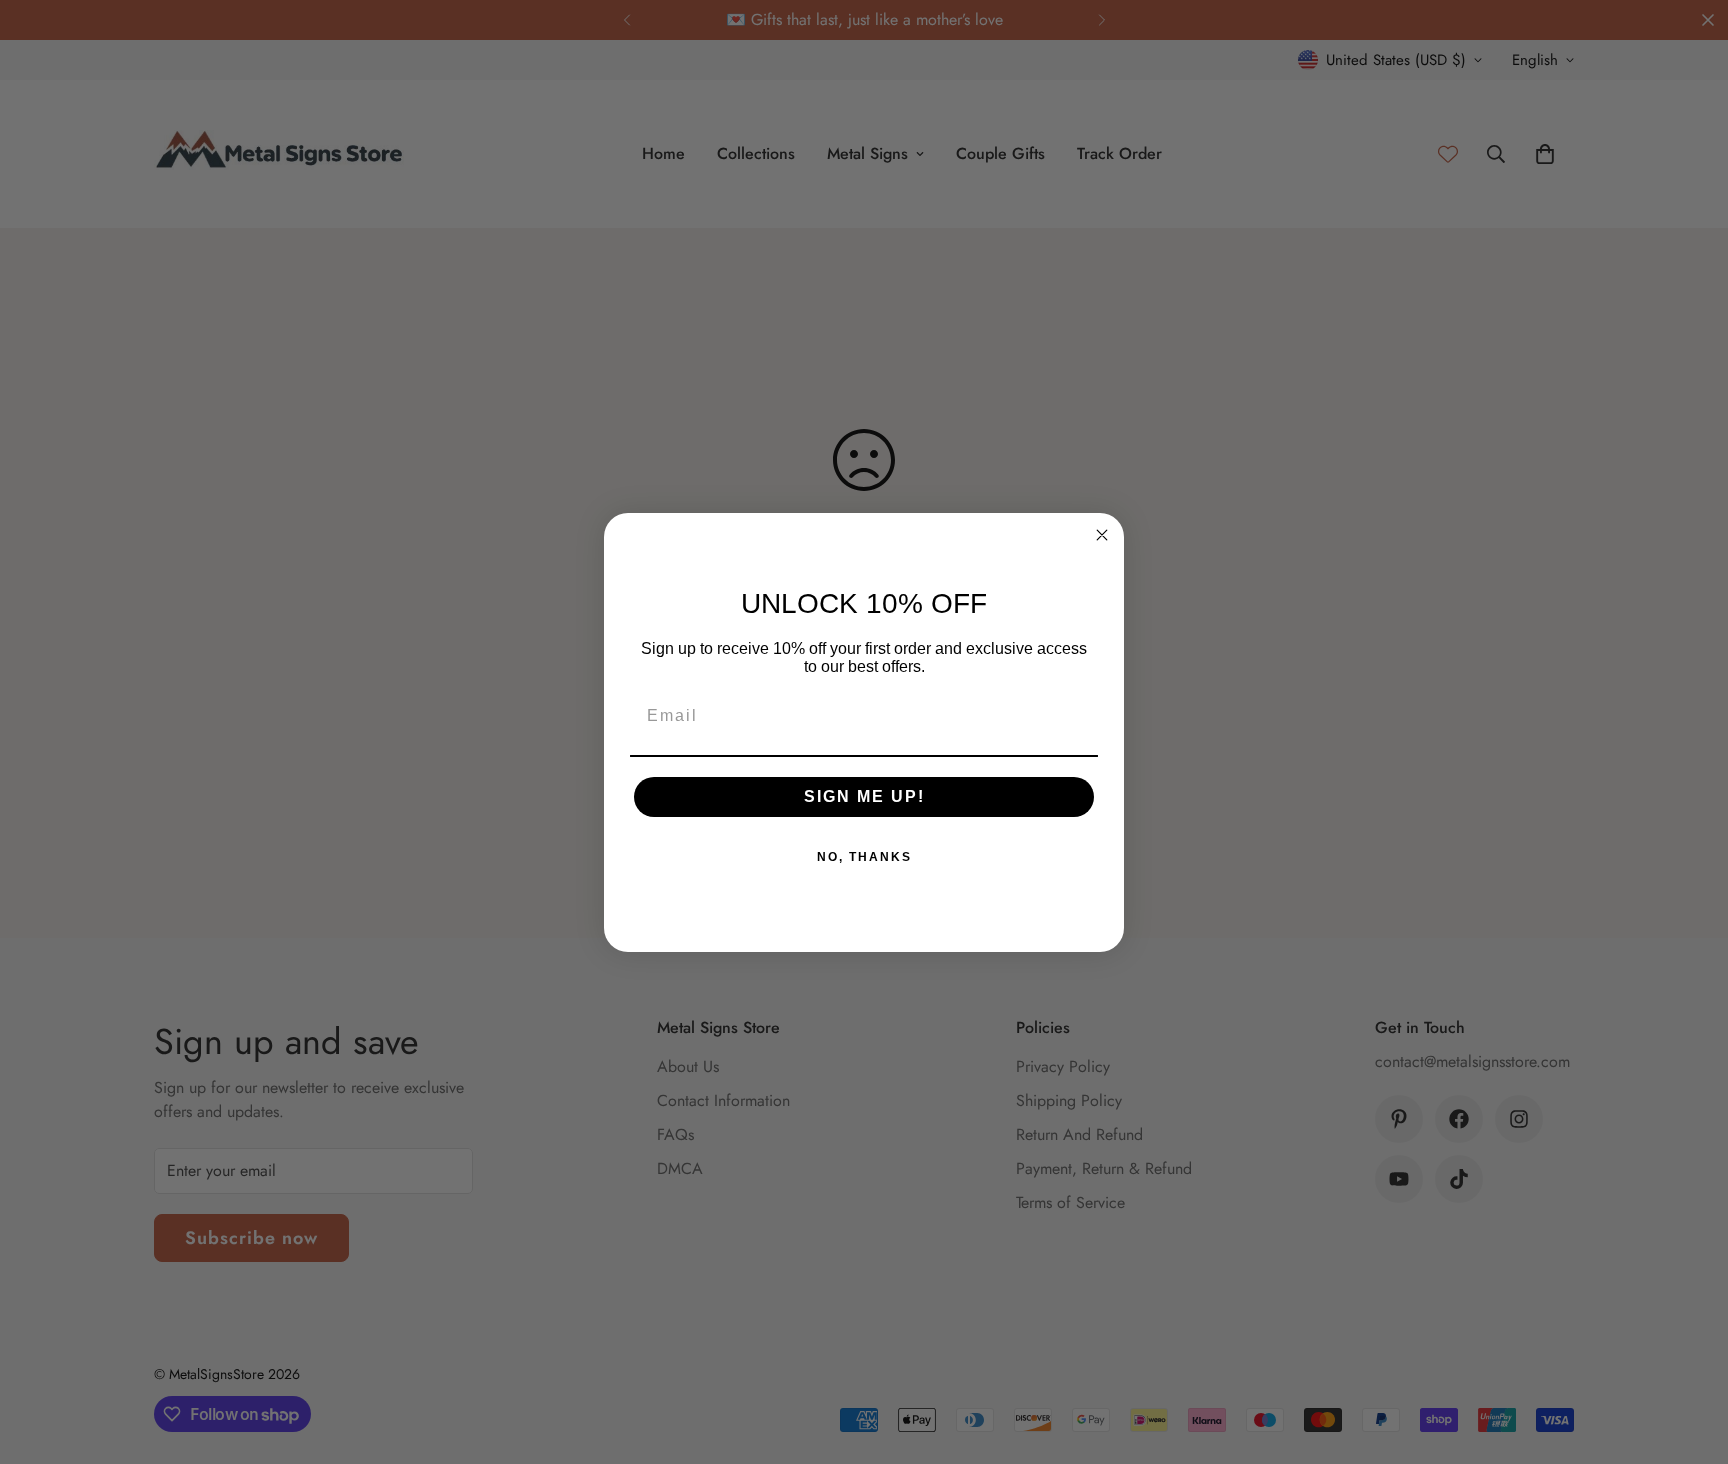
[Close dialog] (1102, 535)
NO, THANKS (864, 857)
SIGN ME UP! (864, 796)
